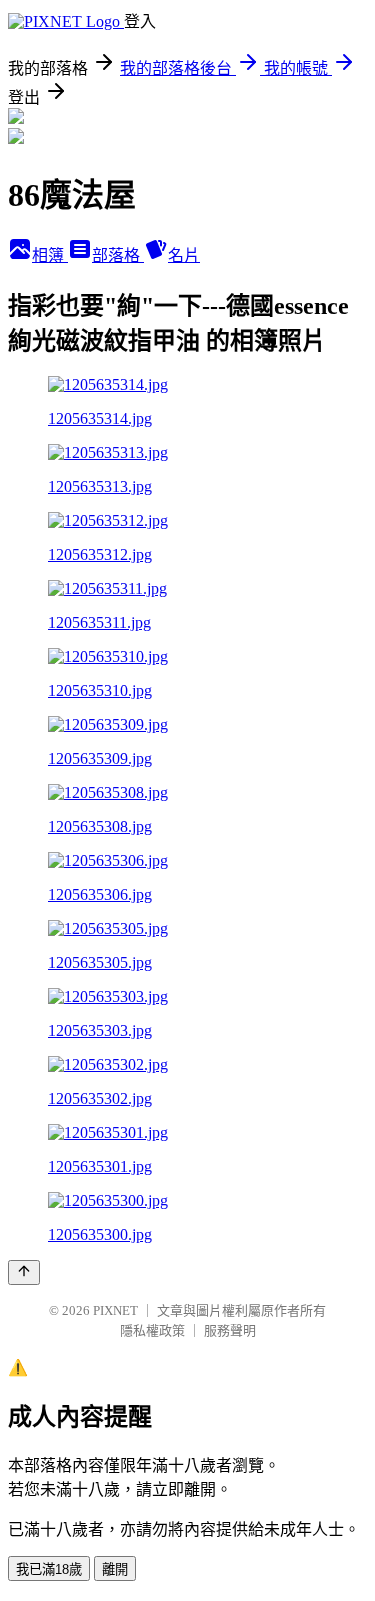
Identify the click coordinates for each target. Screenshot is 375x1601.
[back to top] (24, 1272)
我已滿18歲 (49, 1569)
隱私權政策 (152, 1330)
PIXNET (115, 1310)
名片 (184, 255)
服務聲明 (230, 1330)
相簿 (50, 255)
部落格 (118, 255)
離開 (115, 1569)
